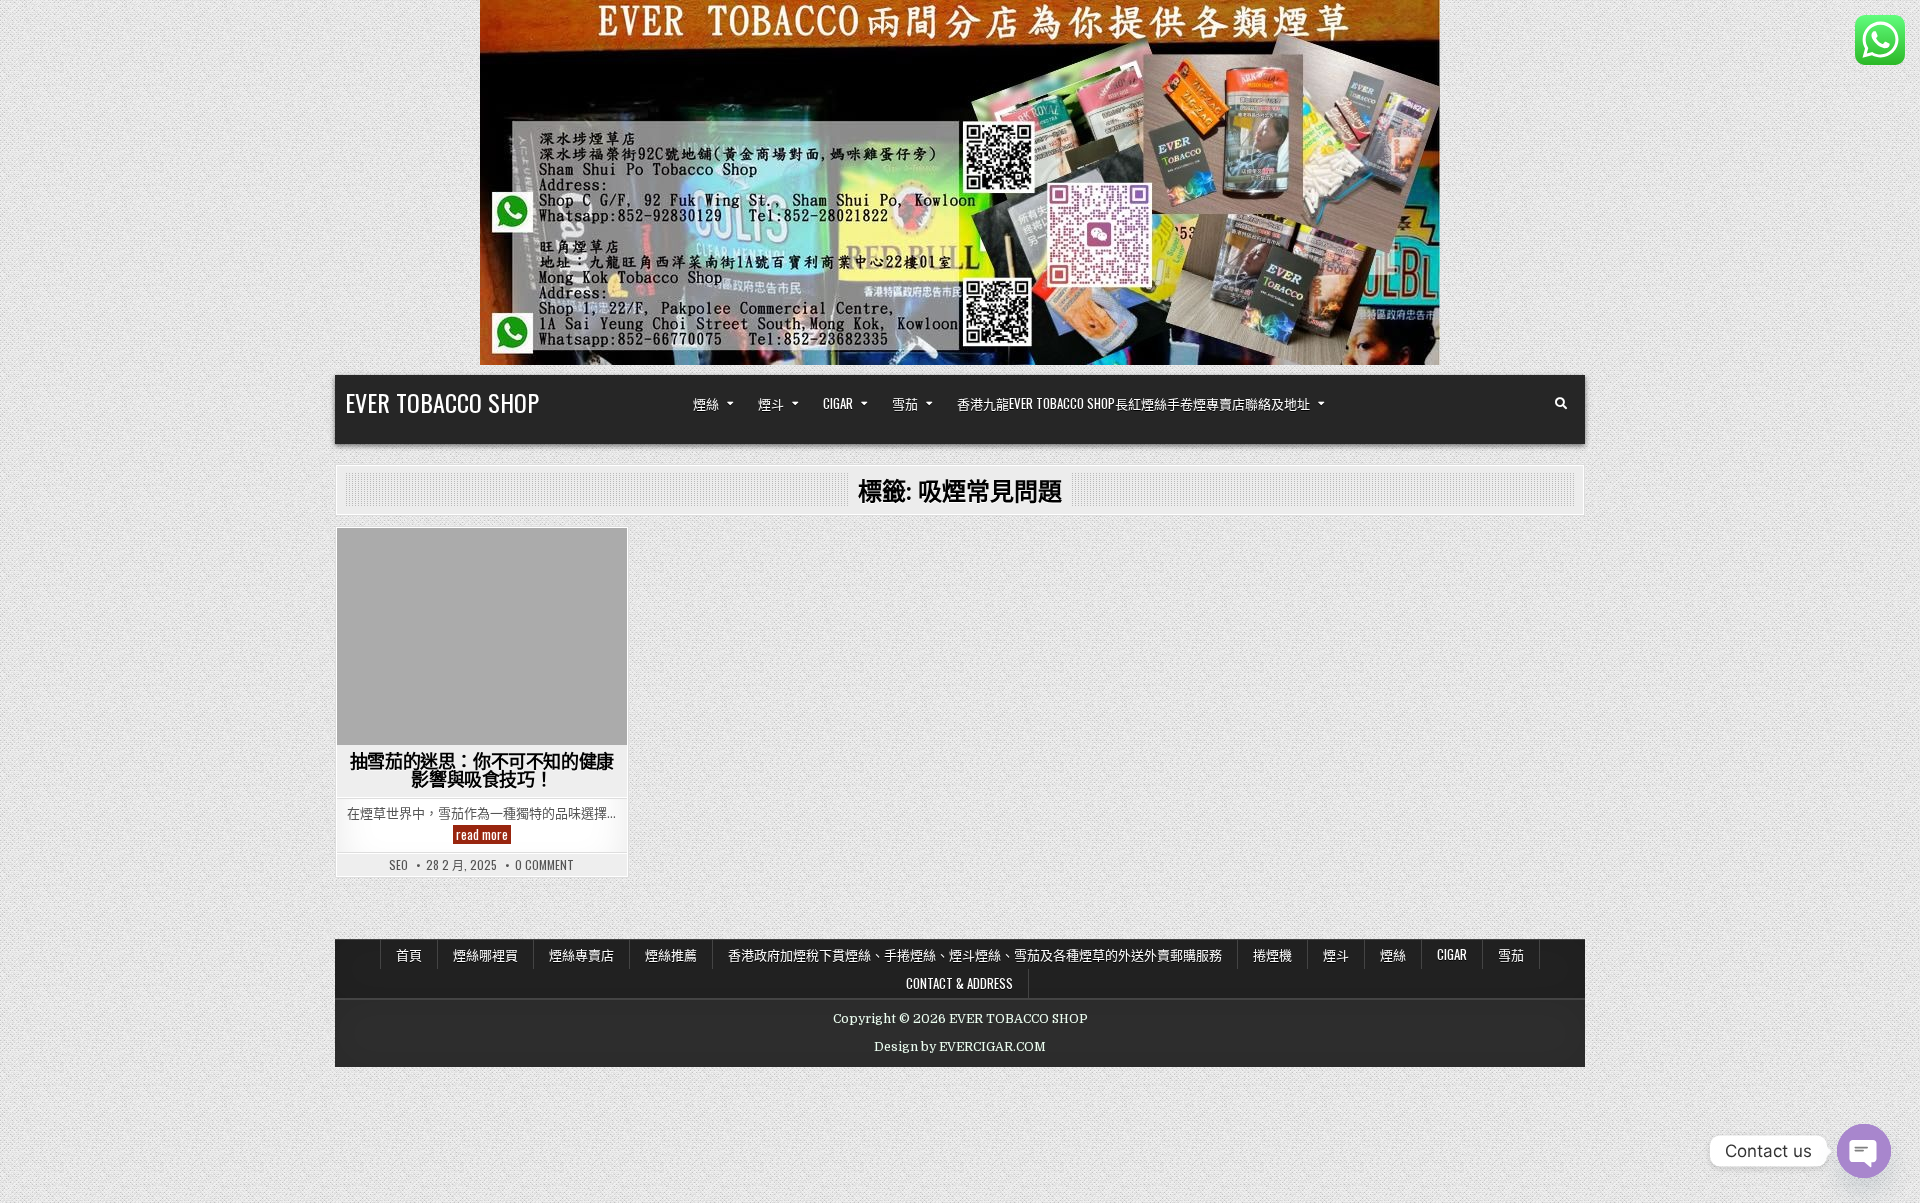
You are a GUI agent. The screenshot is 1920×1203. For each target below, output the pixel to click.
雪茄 (905, 403)
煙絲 (706, 403)
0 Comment (544, 865)
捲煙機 (1272, 954)
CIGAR (838, 403)
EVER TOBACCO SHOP (442, 402)
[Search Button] (1561, 404)
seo (398, 865)
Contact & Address (959, 983)
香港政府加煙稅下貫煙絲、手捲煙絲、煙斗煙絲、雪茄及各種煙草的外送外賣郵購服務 (975, 954)
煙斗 (771, 403)
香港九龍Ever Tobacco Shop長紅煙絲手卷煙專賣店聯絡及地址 (1133, 403)
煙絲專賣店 (581, 954)
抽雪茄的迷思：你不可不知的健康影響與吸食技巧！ (482, 770)
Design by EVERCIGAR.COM (960, 1047)
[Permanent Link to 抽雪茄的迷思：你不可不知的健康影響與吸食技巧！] (482, 636)
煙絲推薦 (671, 954)
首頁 (409, 954)
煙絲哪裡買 (485, 954)
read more (483, 834)
